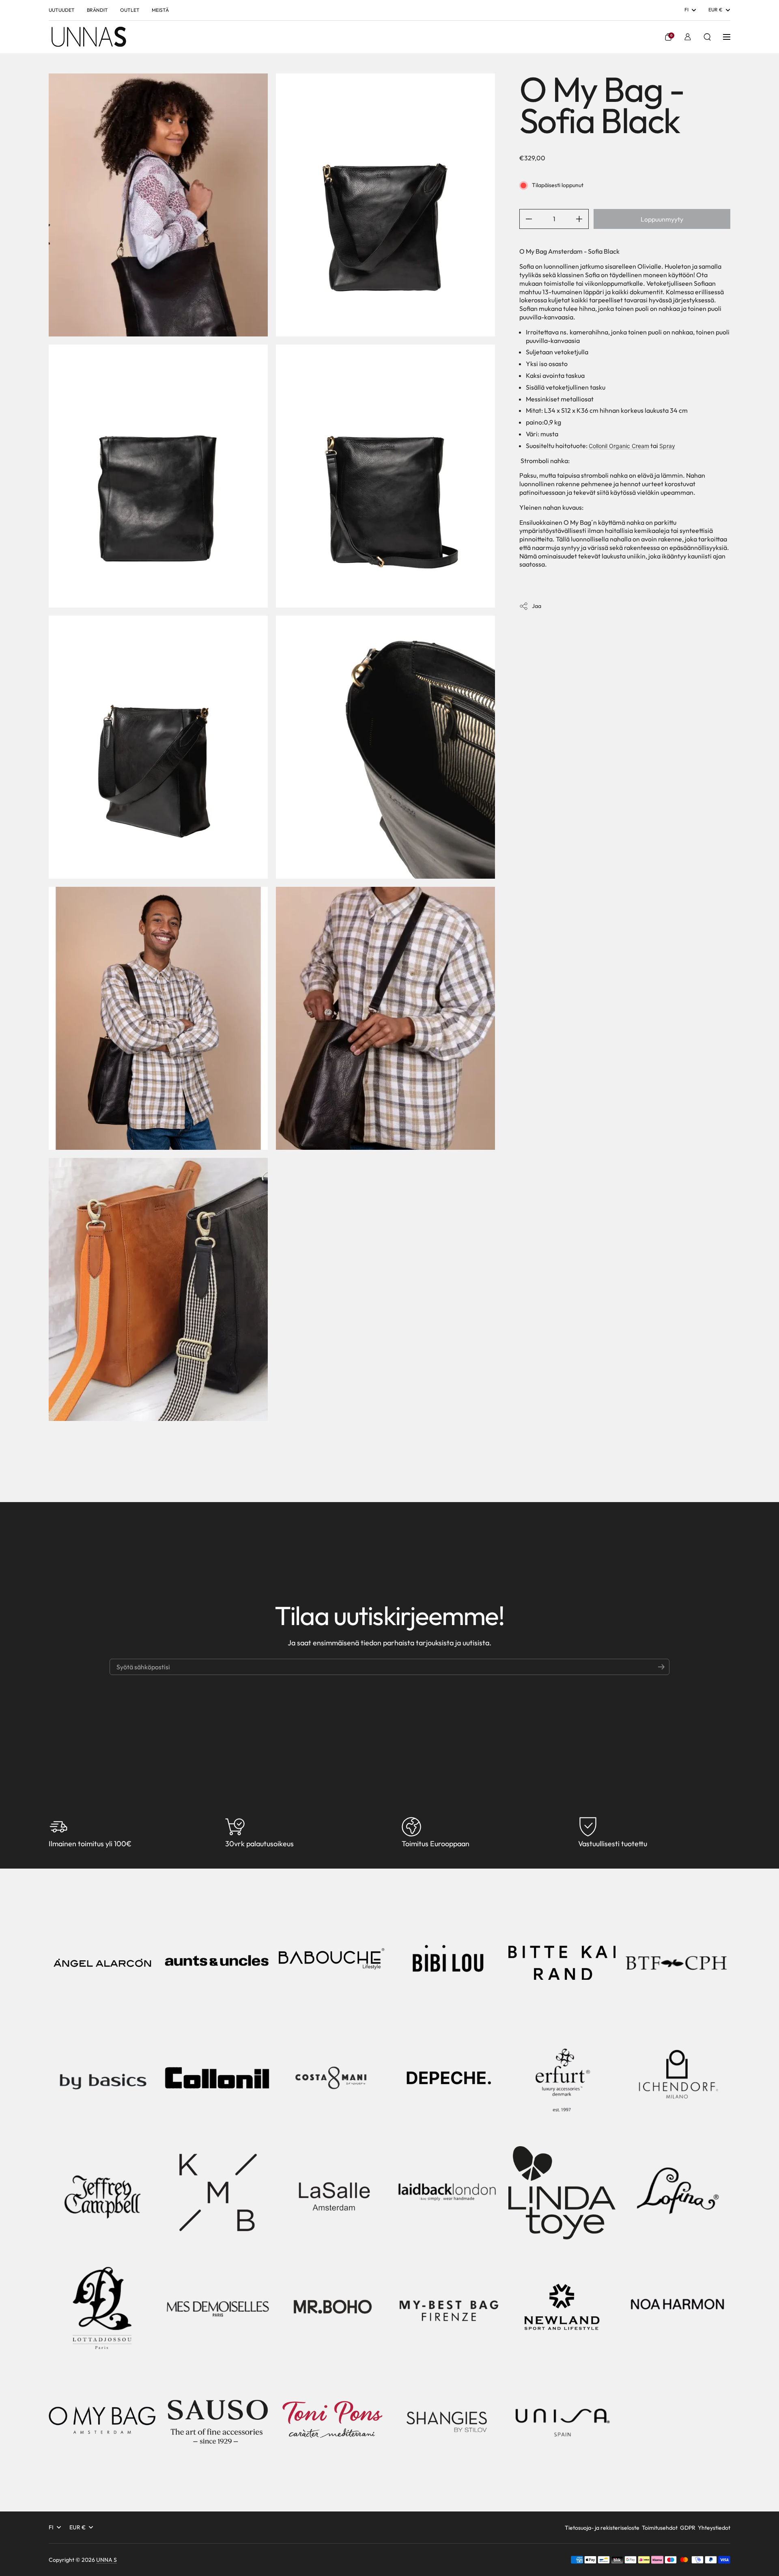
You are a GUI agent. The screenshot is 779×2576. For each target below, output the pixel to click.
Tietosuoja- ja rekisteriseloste (602, 2528)
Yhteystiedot (714, 2528)
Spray (667, 446)
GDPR (688, 2528)
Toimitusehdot (660, 2528)
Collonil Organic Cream (619, 446)
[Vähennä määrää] (526, 219)
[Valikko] (727, 37)
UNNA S (107, 2560)
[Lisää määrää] (582, 219)
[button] (668, 37)
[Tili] (688, 37)
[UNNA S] (88, 37)
